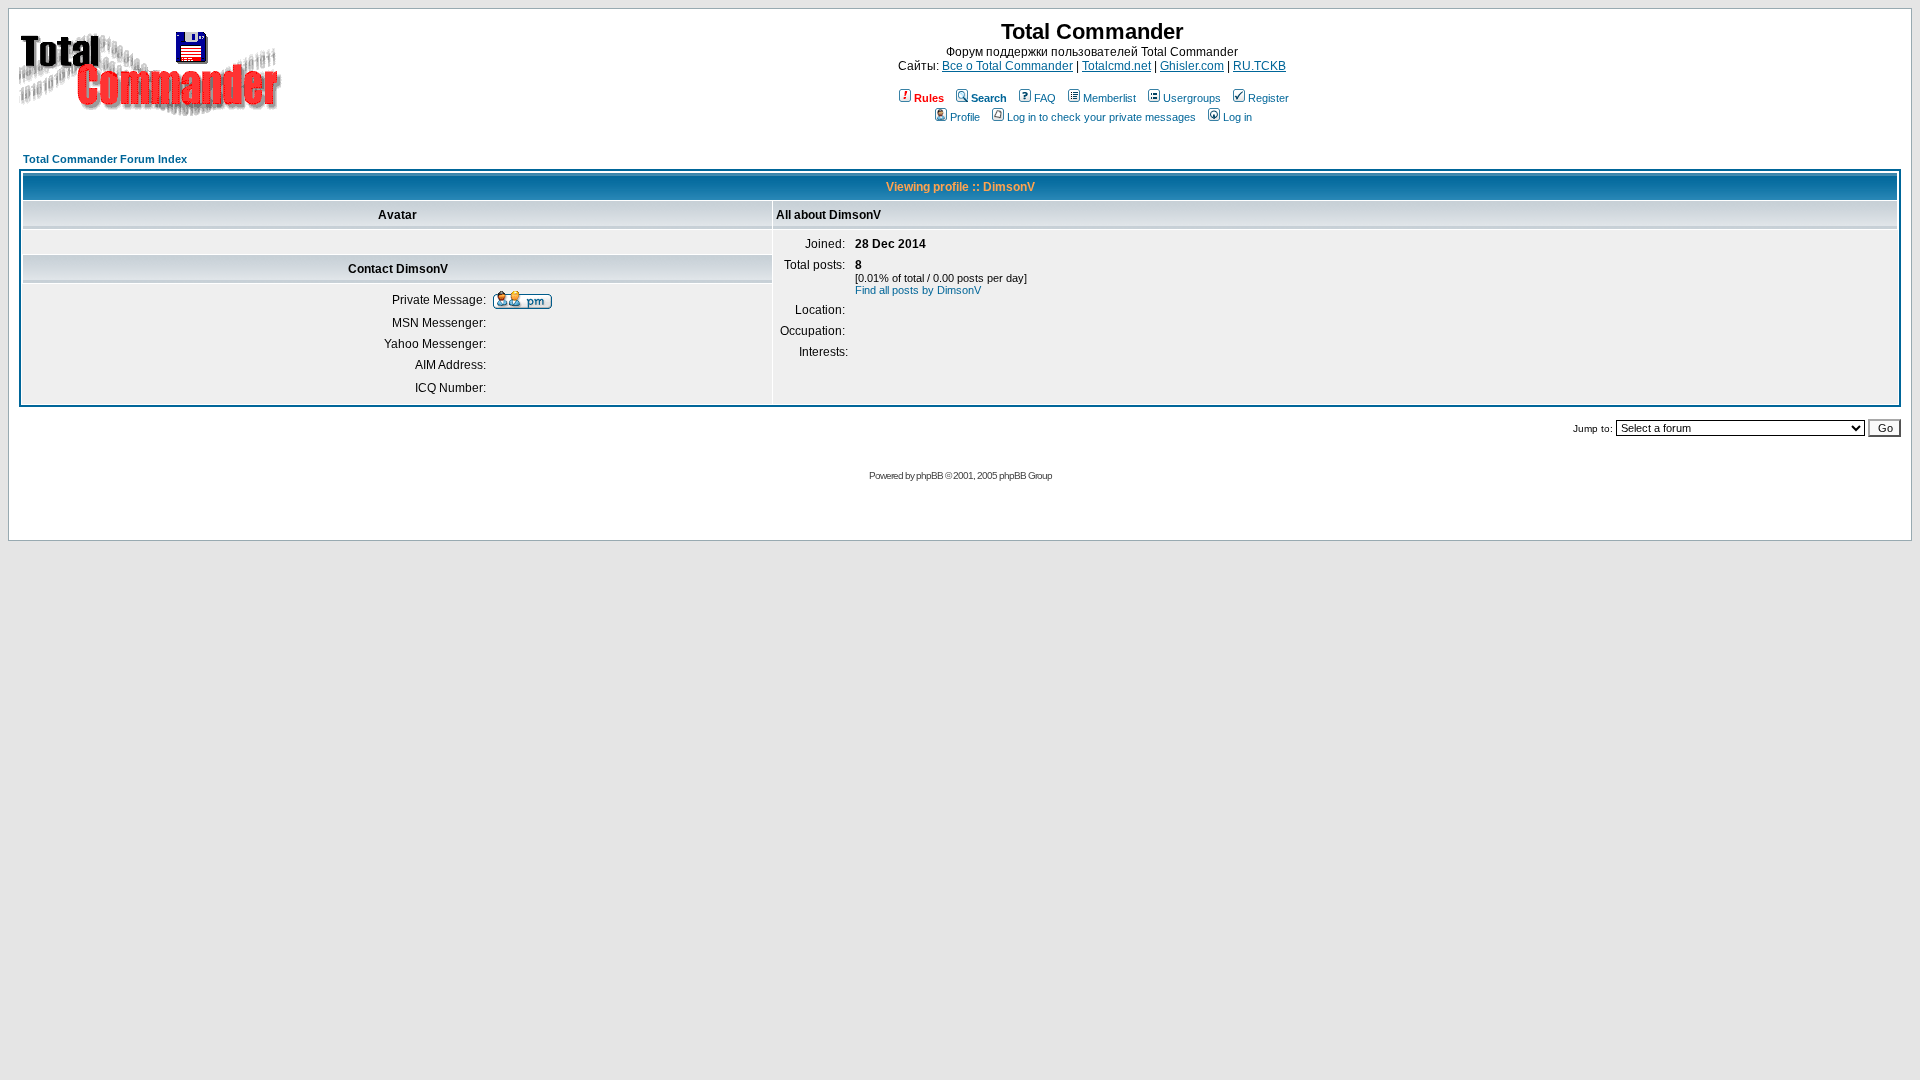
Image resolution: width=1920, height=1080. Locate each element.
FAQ (1045, 98)
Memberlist (1109, 98)
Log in (1237, 117)
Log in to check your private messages (1101, 117)
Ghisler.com (1192, 66)
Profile (965, 117)
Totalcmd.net (1116, 66)
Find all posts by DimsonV (918, 290)
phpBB (929, 475)
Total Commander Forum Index (105, 159)
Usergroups (1192, 98)
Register (1268, 98)
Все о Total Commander (1007, 66)
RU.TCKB (1259, 66)
